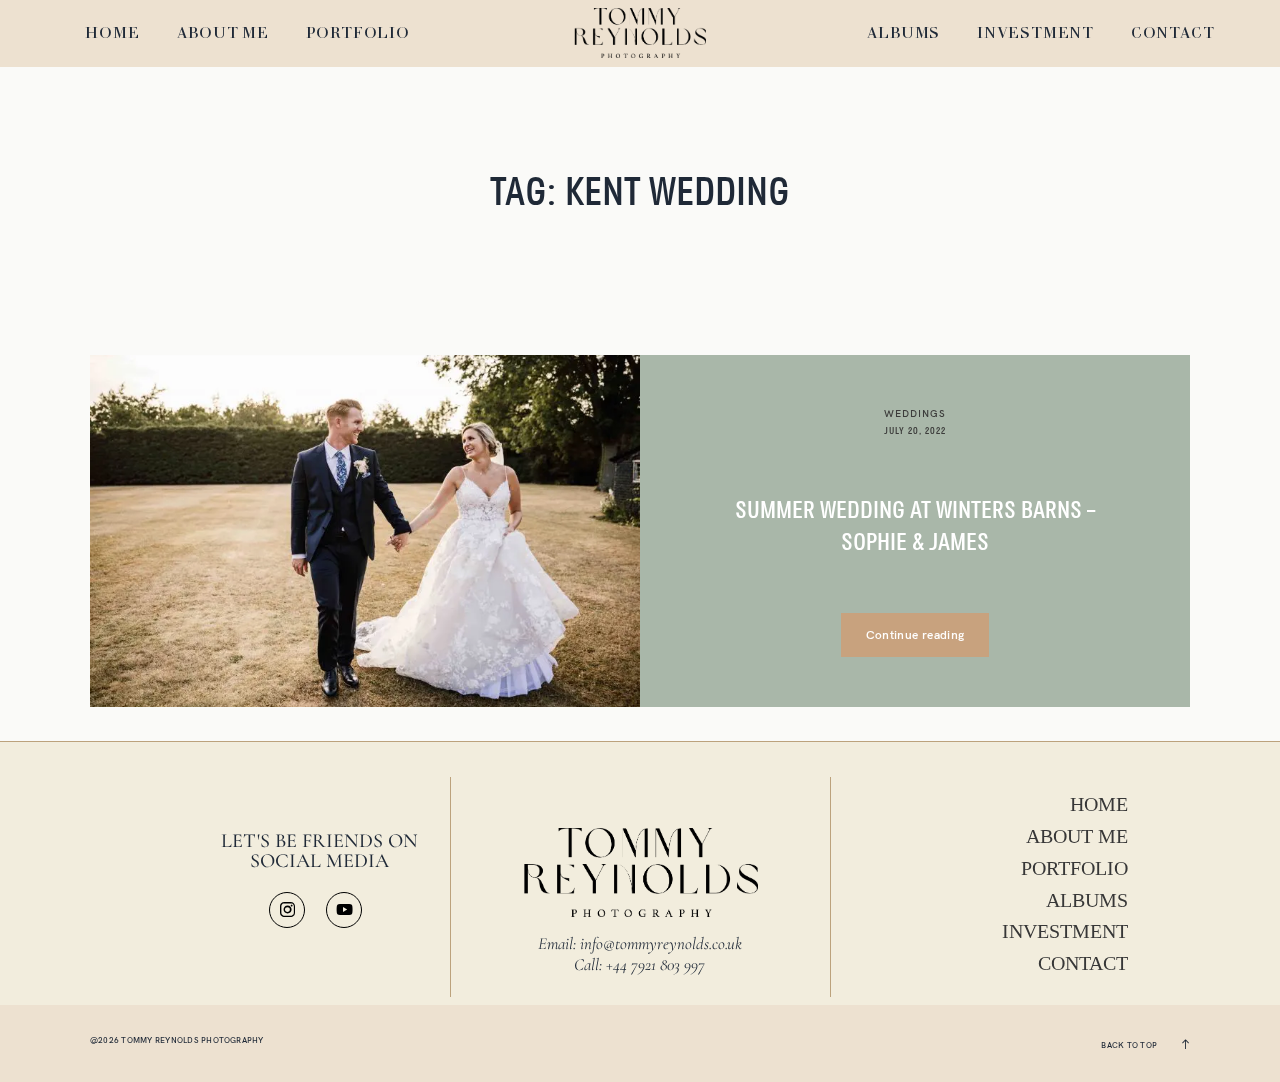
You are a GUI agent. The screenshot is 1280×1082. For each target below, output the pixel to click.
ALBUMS (904, 34)
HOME (112, 34)
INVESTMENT (1035, 34)
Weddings (915, 413)
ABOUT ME (223, 34)
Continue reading (915, 634)
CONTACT (1172, 34)
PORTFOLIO (358, 34)
